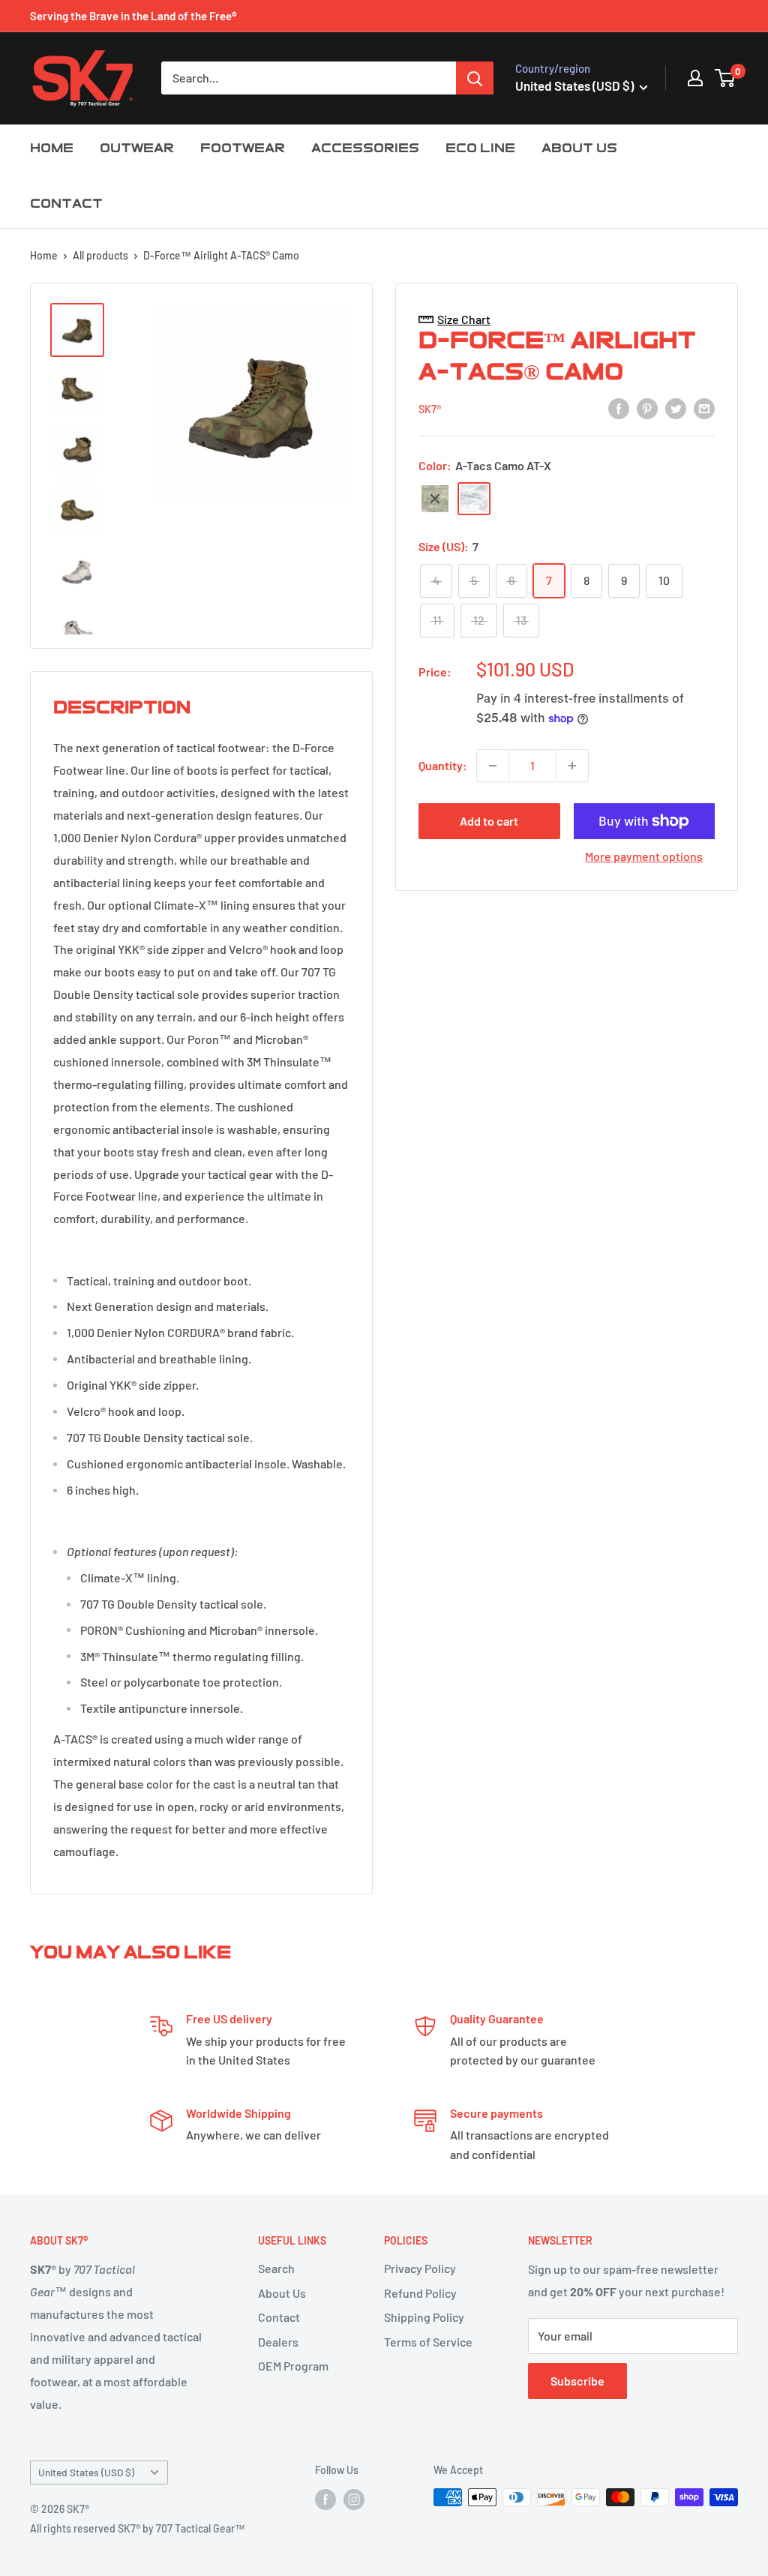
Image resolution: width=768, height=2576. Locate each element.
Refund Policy (420, 2293)
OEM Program (293, 2366)
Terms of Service (428, 2342)
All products (100, 255)
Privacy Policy (420, 2268)
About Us (282, 2293)
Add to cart (489, 821)
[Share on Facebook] (619, 408)
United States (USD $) (86, 2472)
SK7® (430, 409)
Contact (279, 2317)
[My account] (695, 78)
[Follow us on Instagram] (354, 2499)
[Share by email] (704, 408)
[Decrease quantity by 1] (493, 766)
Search (276, 2268)
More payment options (644, 856)
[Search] (475, 78)
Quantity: (443, 765)
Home (44, 255)
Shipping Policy (424, 2317)
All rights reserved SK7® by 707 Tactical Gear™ (138, 2528)
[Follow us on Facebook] (325, 2499)
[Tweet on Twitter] (676, 408)
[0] (726, 78)
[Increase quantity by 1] (572, 766)
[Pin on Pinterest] (647, 408)
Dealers (278, 2342)
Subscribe (577, 2381)
